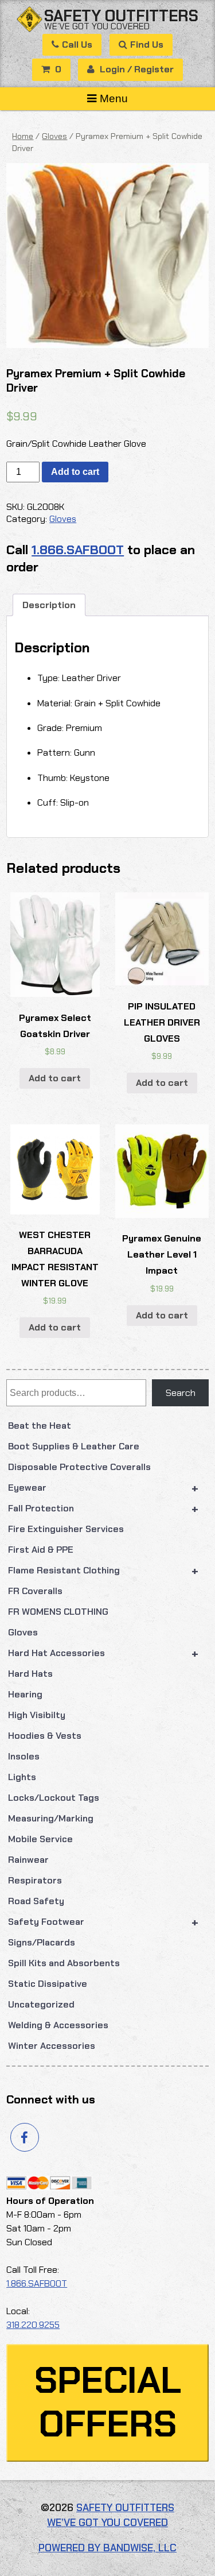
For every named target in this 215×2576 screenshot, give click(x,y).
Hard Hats (30, 1674)
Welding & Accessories (58, 2025)
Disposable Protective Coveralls (79, 1467)
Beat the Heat (40, 1426)
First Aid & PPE (41, 1550)
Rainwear (28, 1860)
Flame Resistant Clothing (103, 1571)
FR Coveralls (35, 1591)
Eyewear (103, 1488)
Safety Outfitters (121, 16)
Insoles (24, 1756)
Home (23, 136)
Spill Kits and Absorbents (64, 1963)
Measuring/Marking (51, 1818)
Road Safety (36, 1901)
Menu (114, 98)
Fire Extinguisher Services (66, 1529)
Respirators (35, 1880)
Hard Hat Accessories (103, 1653)
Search (181, 1393)
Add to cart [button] (55, 1078)
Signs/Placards (42, 1942)
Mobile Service (40, 1839)
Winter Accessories (52, 2046)
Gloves (23, 1632)
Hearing (25, 1694)
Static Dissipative (48, 1984)
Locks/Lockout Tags (54, 1798)
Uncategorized (41, 2004)
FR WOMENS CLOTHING (58, 1612)
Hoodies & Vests (45, 1736)
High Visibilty (37, 1715)
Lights (22, 1777)
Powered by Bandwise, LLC (107, 2548)
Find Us (147, 45)
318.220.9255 (33, 2325)
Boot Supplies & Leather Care (74, 1446)
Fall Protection (103, 1509)
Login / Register (136, 69)
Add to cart (75, 472)
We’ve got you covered (97, 26)
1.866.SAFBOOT (78, 550)
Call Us (77, 45)
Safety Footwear (103, 1922)
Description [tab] (49, 605)
